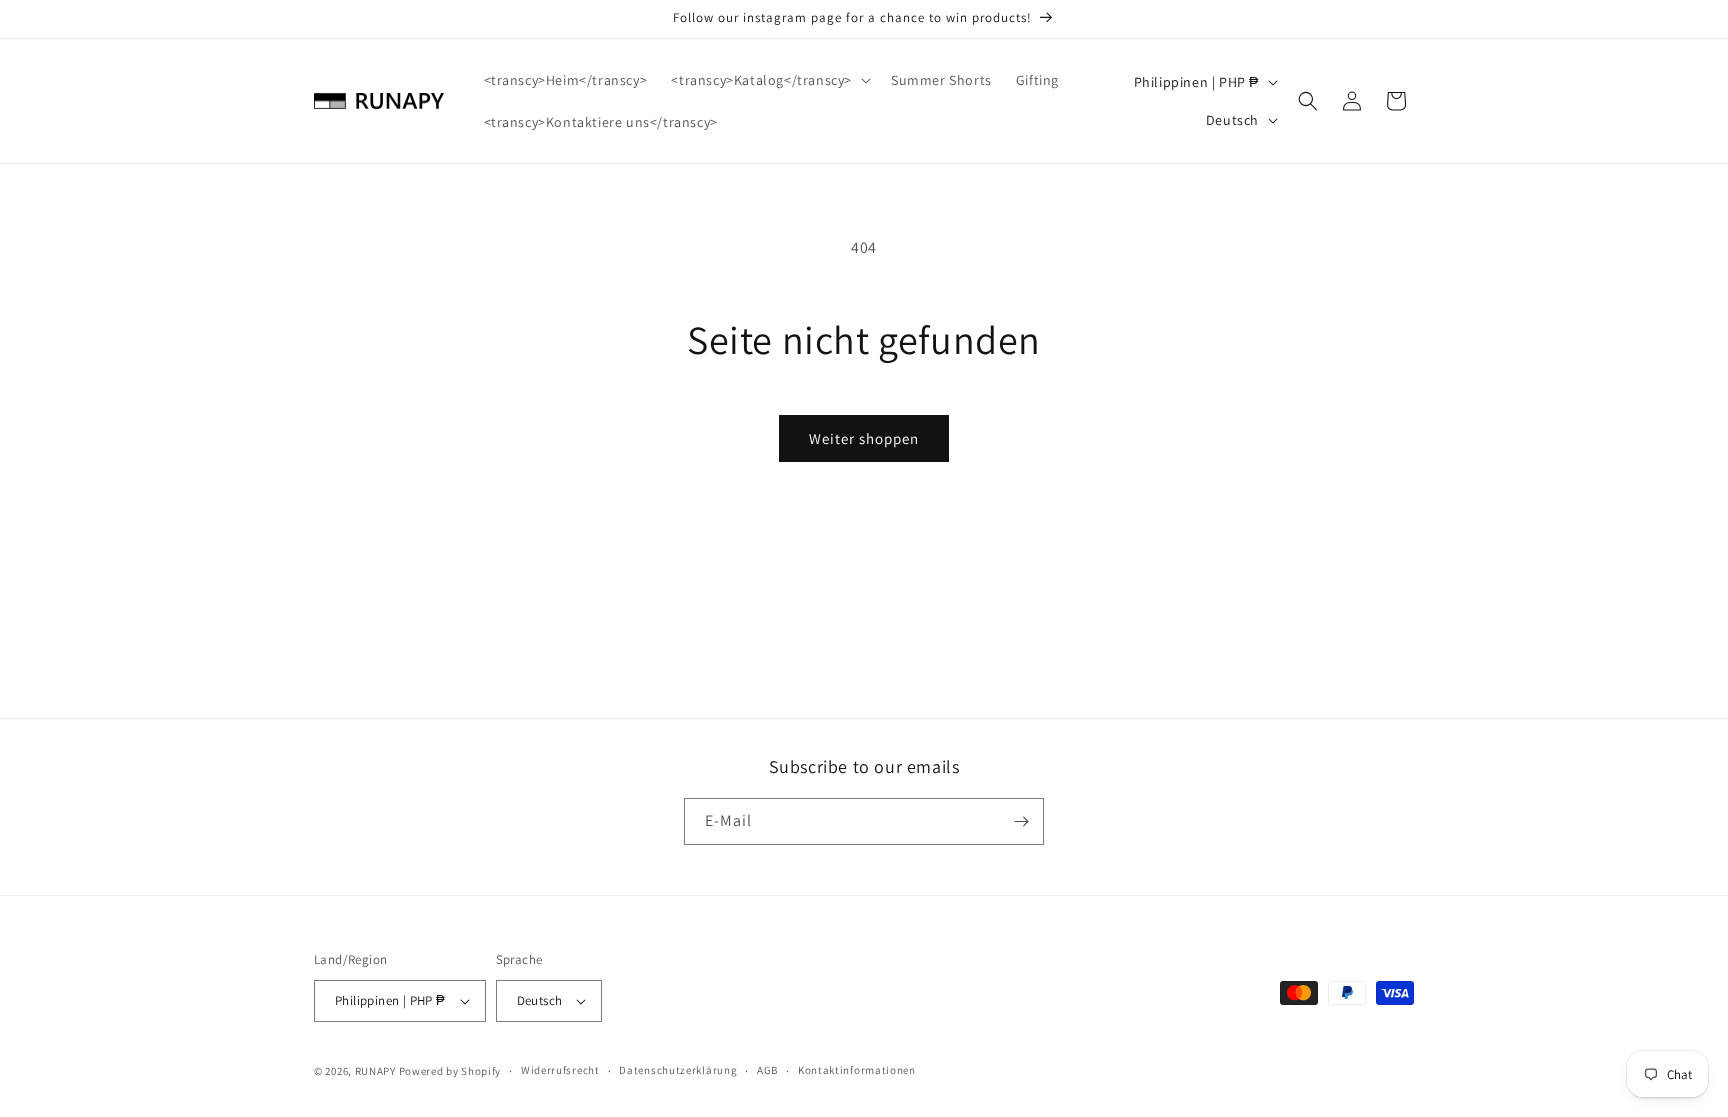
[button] (769, 80)
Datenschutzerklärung (678, 1070)
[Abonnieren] (1021, 821)
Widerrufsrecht (560, 1070)
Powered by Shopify (450, 1071)
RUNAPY (375, 1071)
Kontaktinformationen (857, 1070)
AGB (767, 1070)
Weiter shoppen (864, 438)
